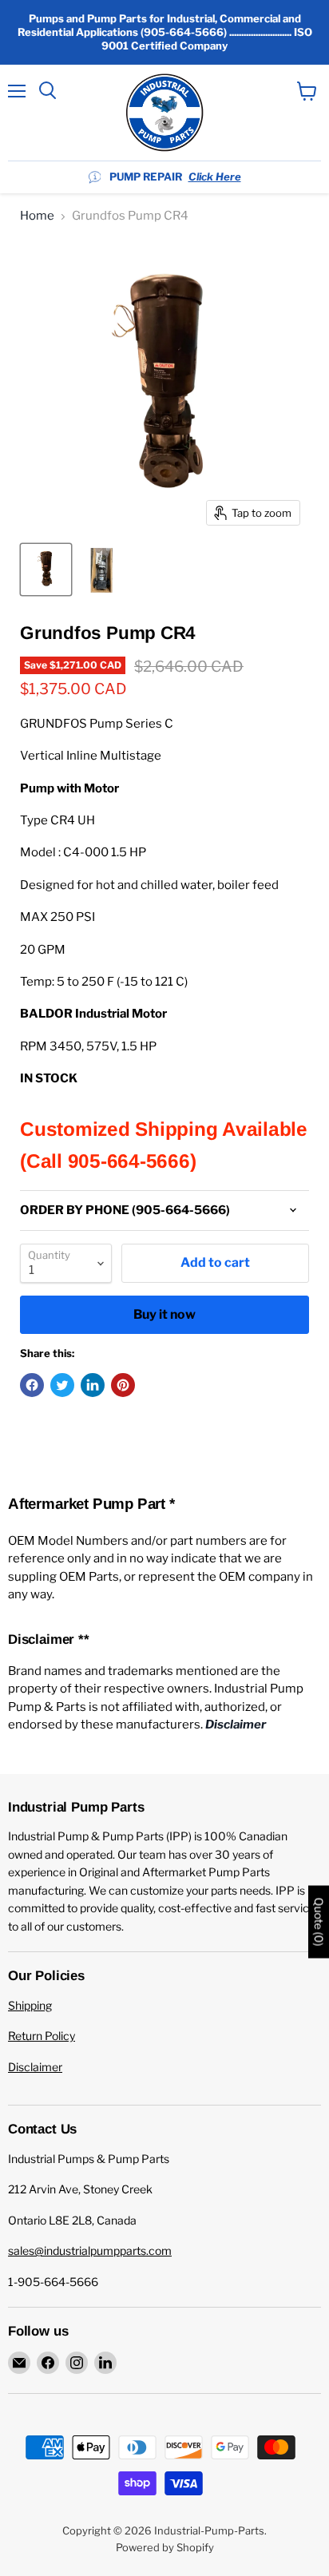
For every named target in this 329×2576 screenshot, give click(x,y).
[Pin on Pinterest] (123, 1385)
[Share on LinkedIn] (93, 1385)
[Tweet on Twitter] (62, 1385)
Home (37, 216)
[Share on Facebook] (32, 1385)
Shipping (30, 2005)
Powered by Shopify (165, 2547)
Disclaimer (35, 2067)
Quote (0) (319, 1921)
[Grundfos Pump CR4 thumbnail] (46, 570)
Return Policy (42, 2036)
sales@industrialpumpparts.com (90, 2251)
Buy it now (164, 1314)
